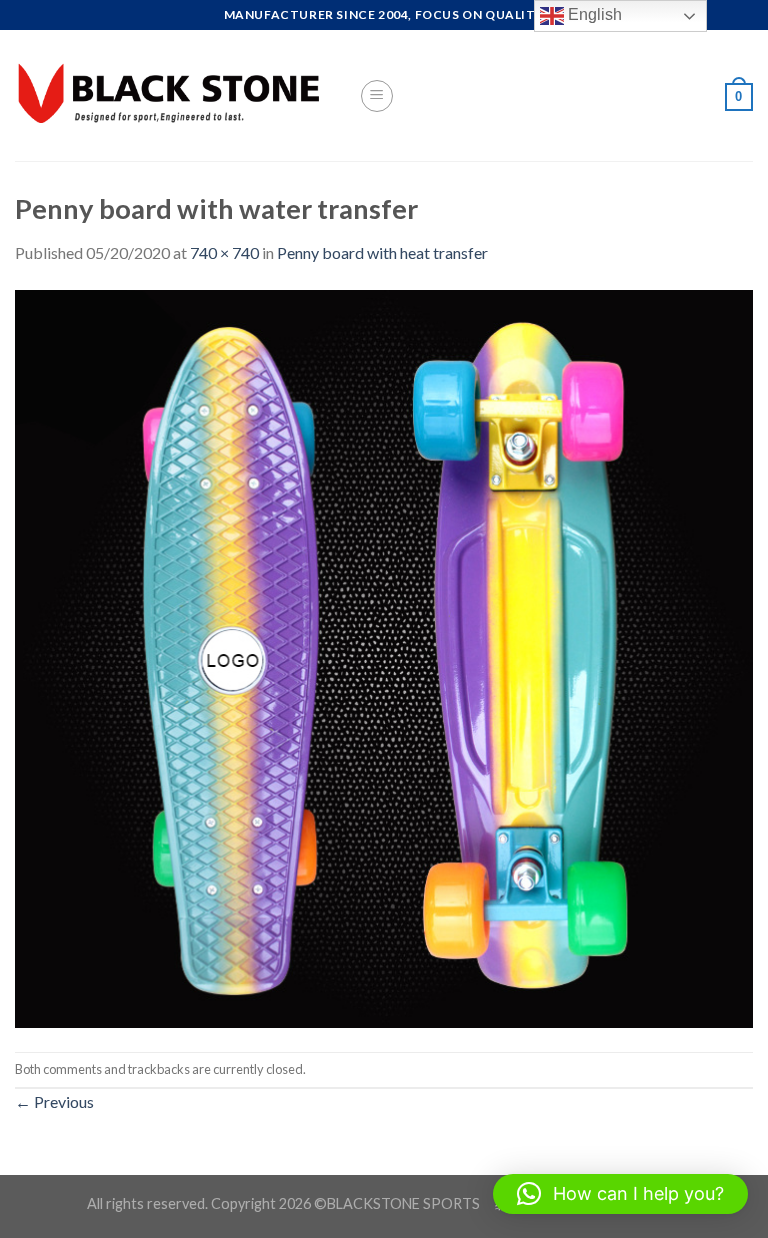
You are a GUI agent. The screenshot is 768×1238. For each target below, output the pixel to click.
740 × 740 (224, 252)
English (593, 14)
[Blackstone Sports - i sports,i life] (172, 95)
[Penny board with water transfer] (384, 656)
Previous (54, 1101)
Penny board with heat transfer (382, 252)
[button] (620, 1194)
